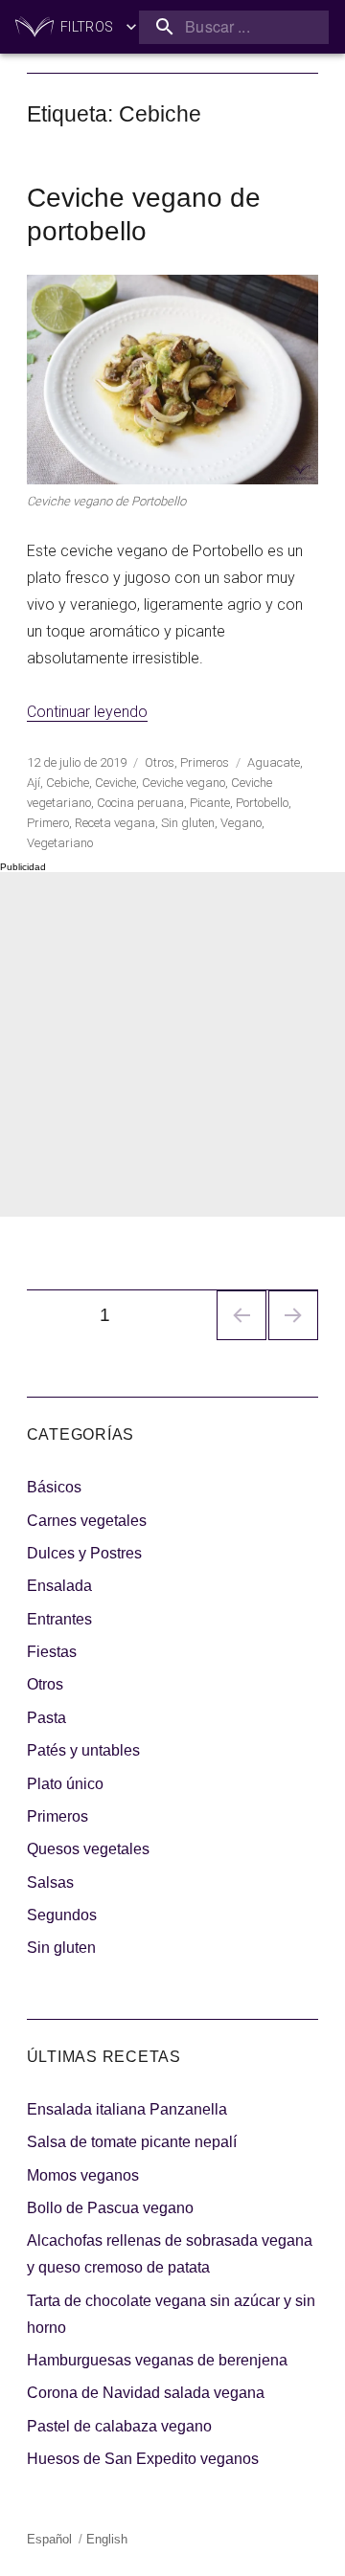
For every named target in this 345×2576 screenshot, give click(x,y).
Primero (48, 823)
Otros (160, 762)
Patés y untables (83, 1750)
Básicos (54, 1487)
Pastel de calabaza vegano (119, 2426)
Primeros (205, 762)
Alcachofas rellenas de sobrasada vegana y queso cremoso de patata (170, 2254)
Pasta (46, 1718)
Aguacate (274, 762)
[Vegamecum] (34, 27)
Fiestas (52, 1652)
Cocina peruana (140, 803)
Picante (210, 803)
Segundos (62, 1915)
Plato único (65, 1784)
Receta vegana (115, 823)
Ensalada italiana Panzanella (127, 2109)
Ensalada (59, 1586)
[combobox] (234, 27)
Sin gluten (188, 823)
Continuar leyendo (87, 712)
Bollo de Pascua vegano (110, 2208)
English (107, 2539)
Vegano (241, 823)
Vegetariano (60, 843)
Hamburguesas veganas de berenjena (157, 2360)
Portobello (262, 803)
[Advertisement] (172, 1044)
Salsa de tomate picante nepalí (132, 2142)
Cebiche (68, 783)
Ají (34, 783)
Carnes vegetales (87, 1521)
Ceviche (115, 783)
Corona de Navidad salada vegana (146, 2393)
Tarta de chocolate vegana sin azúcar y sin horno (171, 2314)
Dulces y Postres (84, 1553)
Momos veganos (83, 2175)
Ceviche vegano (184, 783)
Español (49, 2539)
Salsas (50, 1882)
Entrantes (59, 1619)
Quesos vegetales (88, 1849)
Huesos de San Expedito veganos (143, 2459)
